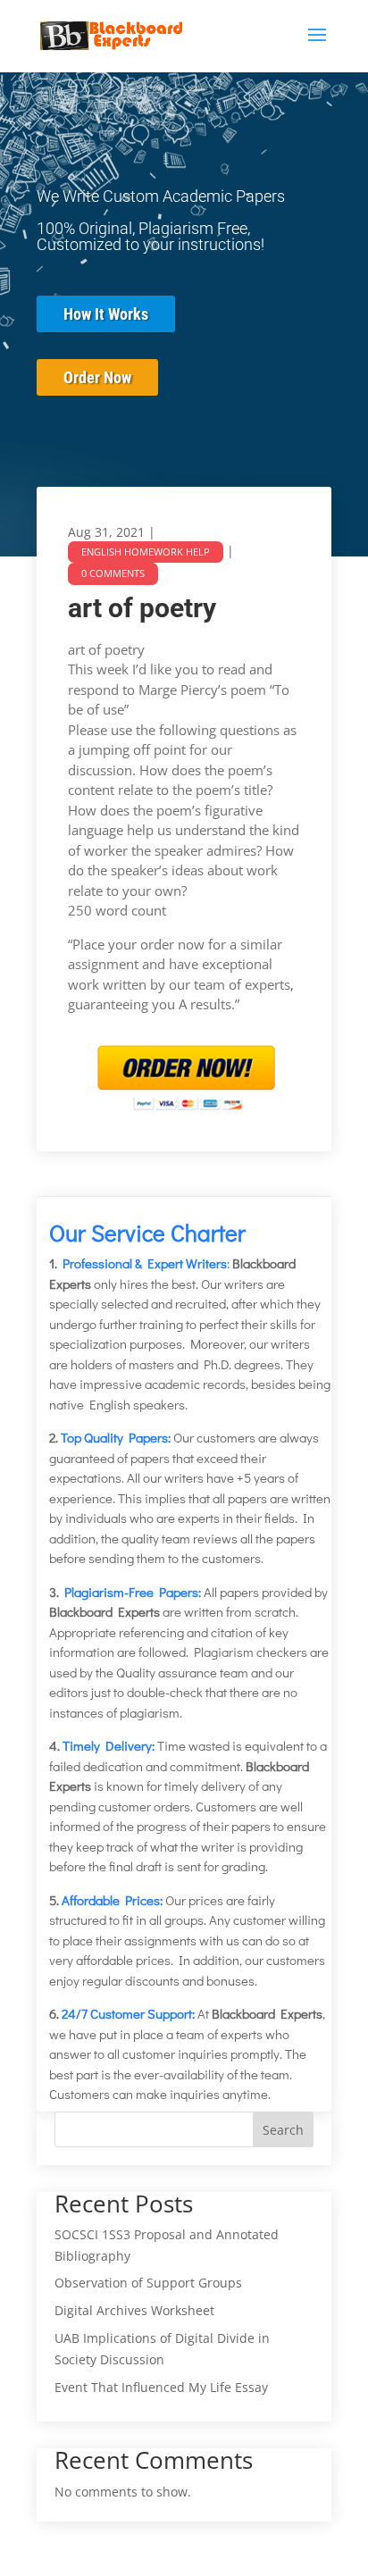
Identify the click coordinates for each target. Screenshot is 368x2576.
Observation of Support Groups (148, 2283)
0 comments (113, 573)
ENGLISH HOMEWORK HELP (146, 552)
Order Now (97, 377)
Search (283, 2130)
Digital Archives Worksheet (134, 2310)
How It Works (106, 314)
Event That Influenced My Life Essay (161, 2387)
